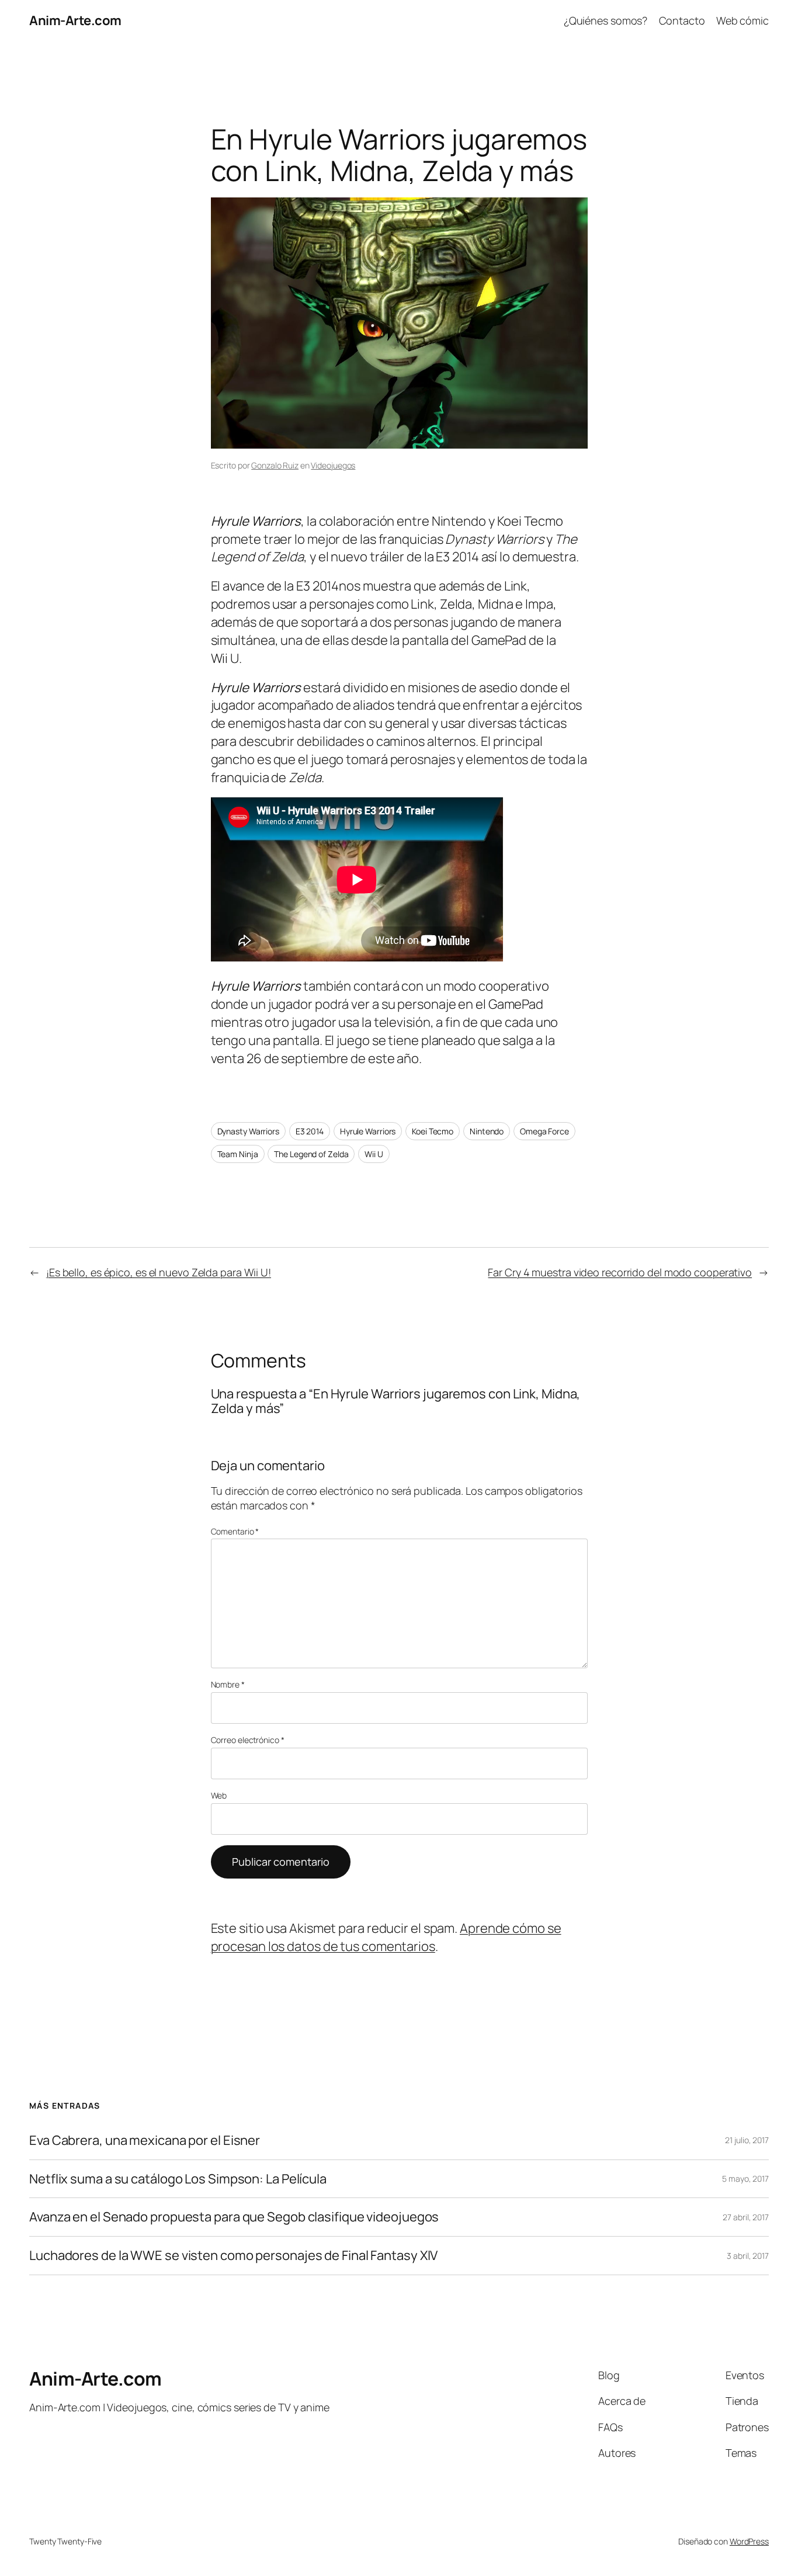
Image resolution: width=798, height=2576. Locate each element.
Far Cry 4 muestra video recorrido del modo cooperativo (620, 1272)
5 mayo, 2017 (745, 2179)
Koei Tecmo (433, 1131)
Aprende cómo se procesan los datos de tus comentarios (386, 1937)
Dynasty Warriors (248, 1131)
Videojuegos (333, 465)
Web (219, 1795)
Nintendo (487, 1131)
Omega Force (544, 1131)
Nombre (228, 1684)
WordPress (749, 2541)
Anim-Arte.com (75, 20)
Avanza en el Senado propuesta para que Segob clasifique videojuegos (234, 2217)
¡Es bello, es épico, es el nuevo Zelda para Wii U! (159, 1272)
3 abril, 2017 (748, 2256)
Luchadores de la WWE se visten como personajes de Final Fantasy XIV (233, 2256)
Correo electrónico (248, 1740)
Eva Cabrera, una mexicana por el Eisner (145, 2141)
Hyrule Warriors (368, 1131)
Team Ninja (238, 1154)
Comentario (235, 1531)
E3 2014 (310, 1131)
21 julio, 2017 (747, 2140)
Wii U (374, 1154)
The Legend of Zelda (311, 1154)
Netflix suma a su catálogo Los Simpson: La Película (178, 2179)
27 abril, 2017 (746, 2217)
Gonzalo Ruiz (275, 465)
